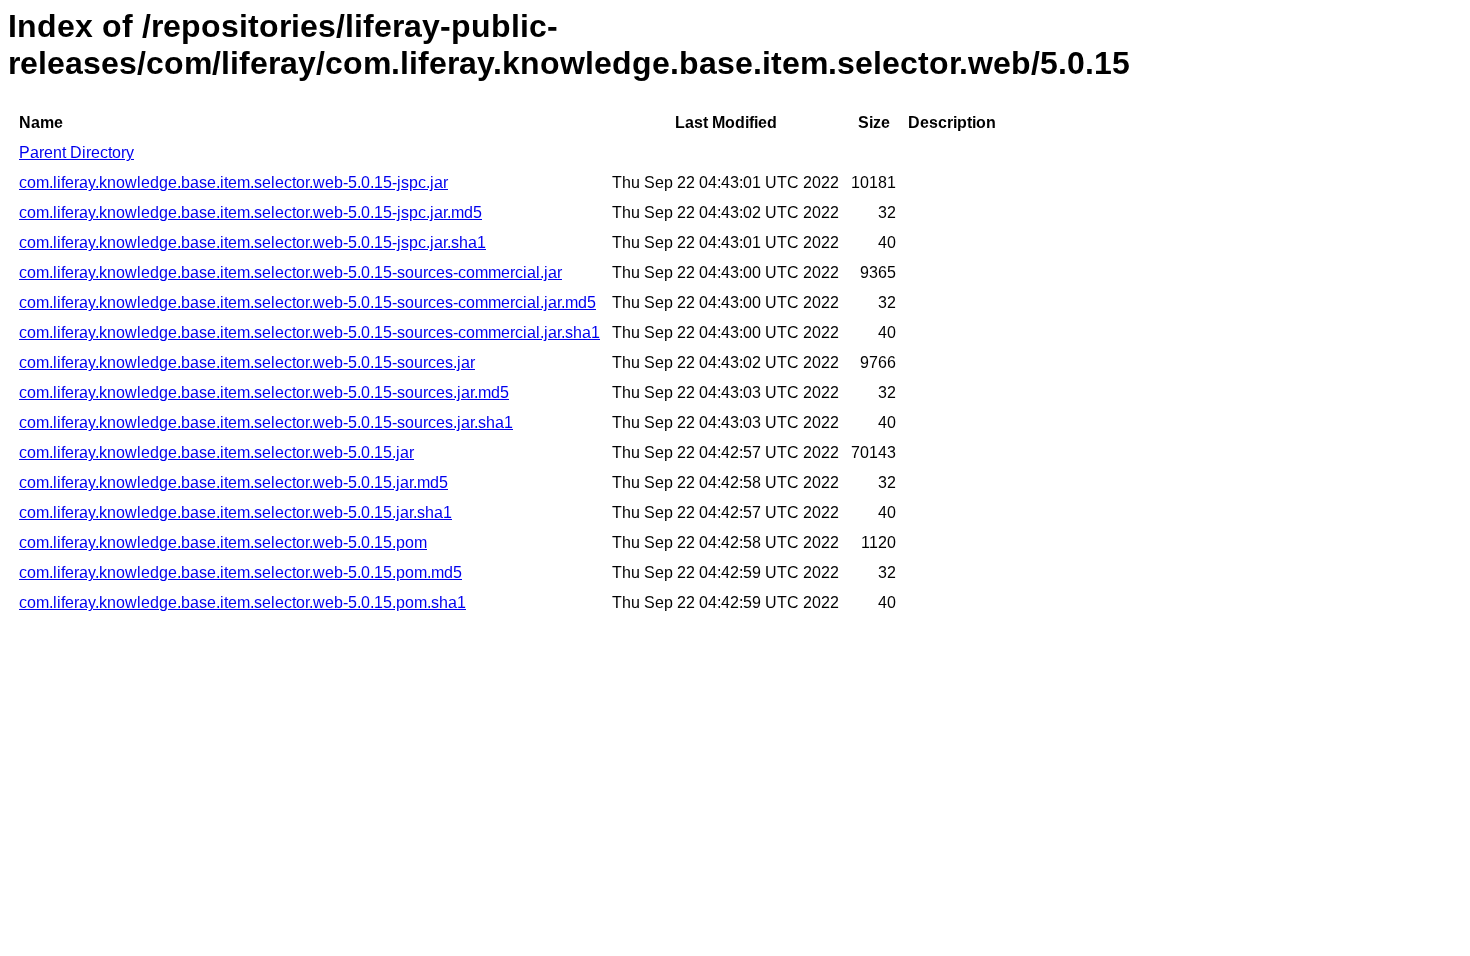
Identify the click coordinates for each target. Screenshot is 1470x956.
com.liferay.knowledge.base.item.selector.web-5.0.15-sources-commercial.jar (290, 272)
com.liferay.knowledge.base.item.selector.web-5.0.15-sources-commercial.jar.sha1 (309, 332)
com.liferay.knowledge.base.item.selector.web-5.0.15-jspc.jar (233, 182)
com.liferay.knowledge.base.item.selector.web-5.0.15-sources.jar (247, 362)
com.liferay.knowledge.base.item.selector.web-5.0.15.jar (216, 452)
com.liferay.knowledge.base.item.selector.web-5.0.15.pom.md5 (240, 572)
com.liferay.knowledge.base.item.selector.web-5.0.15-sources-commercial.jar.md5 (307, 302)
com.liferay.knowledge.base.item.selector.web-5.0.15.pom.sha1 (242, 602)
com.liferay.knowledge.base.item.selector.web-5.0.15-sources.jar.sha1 (266, 422)
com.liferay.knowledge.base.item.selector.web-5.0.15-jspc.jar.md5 (250, 212)
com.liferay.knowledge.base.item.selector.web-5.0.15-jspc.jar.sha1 (252, 242)
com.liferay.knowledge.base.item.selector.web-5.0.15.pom (223, 542)
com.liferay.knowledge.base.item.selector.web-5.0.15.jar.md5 (233, 482)
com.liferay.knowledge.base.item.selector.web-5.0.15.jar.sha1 (235, 512)
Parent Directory (76, 152)
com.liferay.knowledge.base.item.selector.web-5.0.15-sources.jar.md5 (264, 392)
